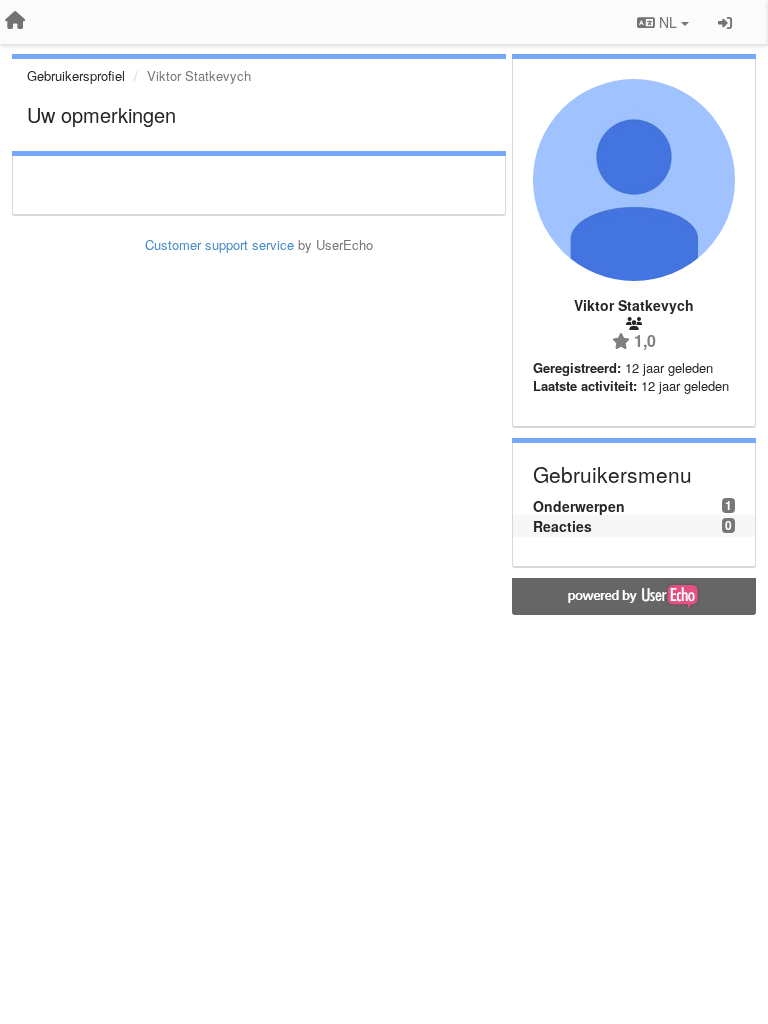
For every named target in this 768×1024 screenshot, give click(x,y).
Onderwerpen (579, 506)
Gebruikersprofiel (76, 75)
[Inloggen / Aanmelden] (725, 22)
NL (668, 22)
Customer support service (219, 244)
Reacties (562, 526)
